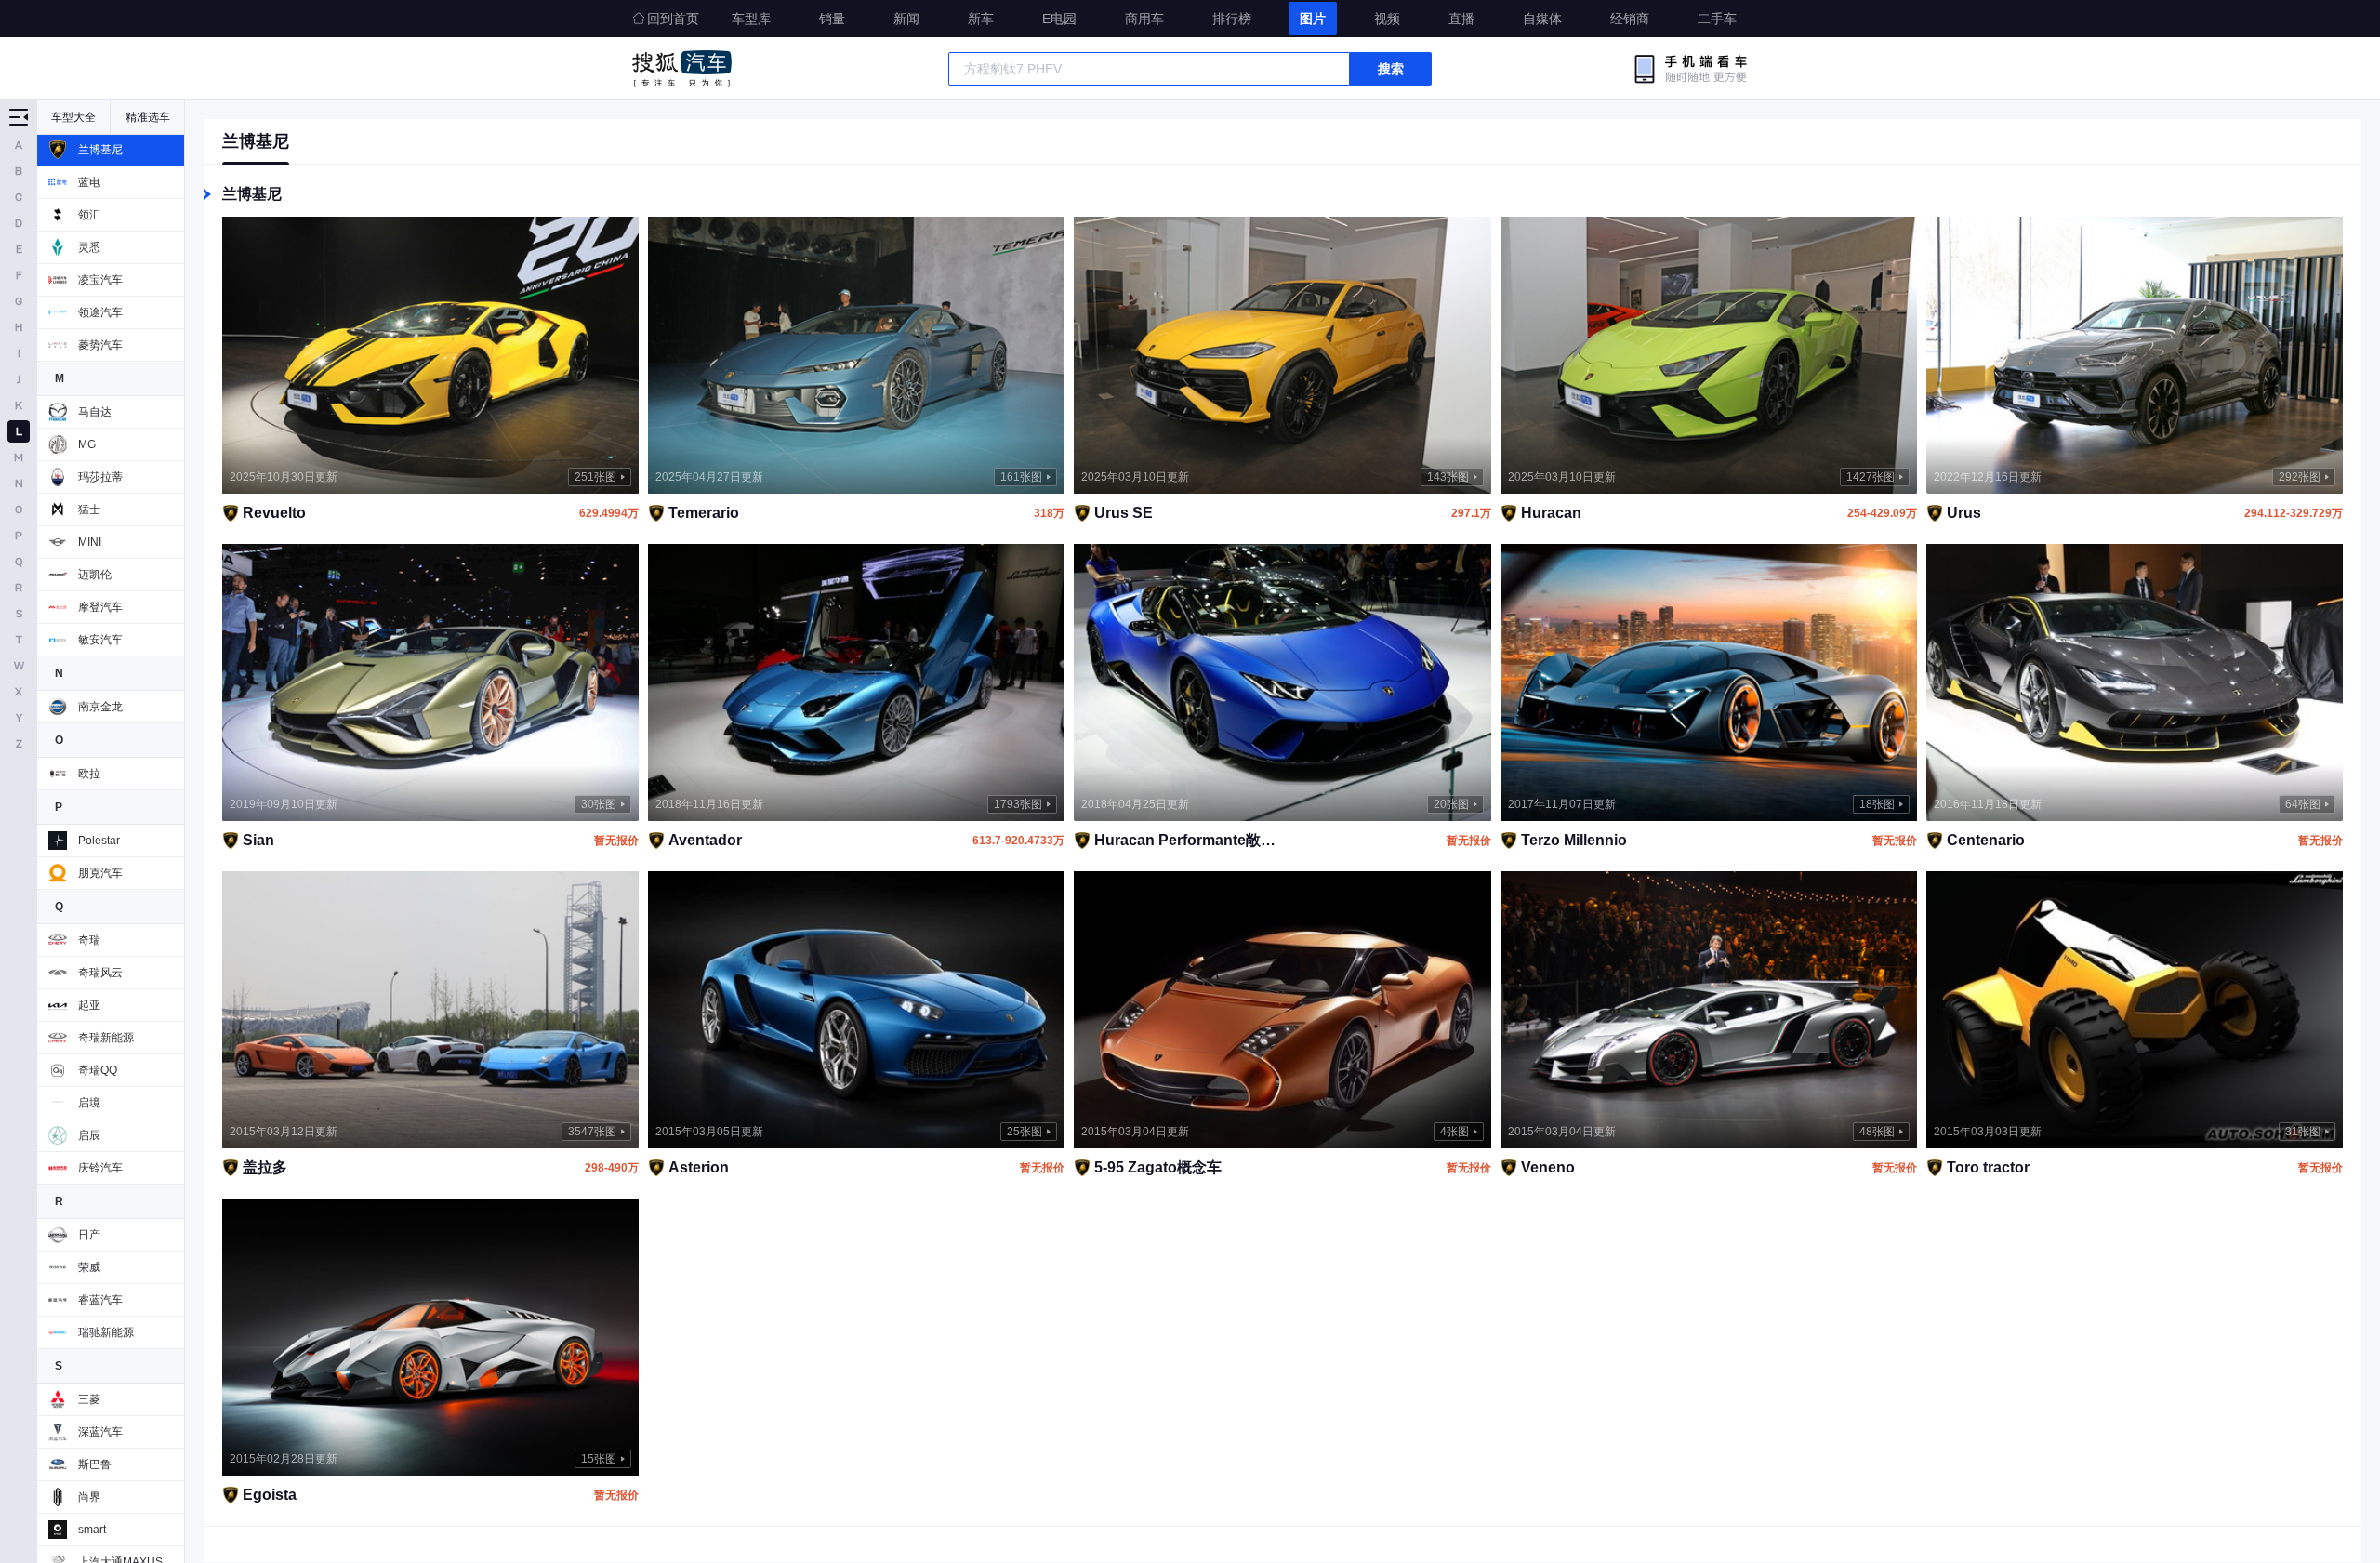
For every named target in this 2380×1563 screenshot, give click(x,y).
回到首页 (673, 19)
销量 (832, 19)
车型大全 (73, 117)
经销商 (1630, 19)
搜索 (1391, 69)
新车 (981, 19)
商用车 (1144, 19)
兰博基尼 (256, 141)
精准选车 (148, 117)
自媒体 (1542, 19)
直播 (1461, 19)
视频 (1387, 19)
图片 (1313, 19)
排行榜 (1232, 19)
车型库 (751, 19)
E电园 (1059, 19)
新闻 (906, 19)
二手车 (1717, 19)
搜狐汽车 (682, 69)
